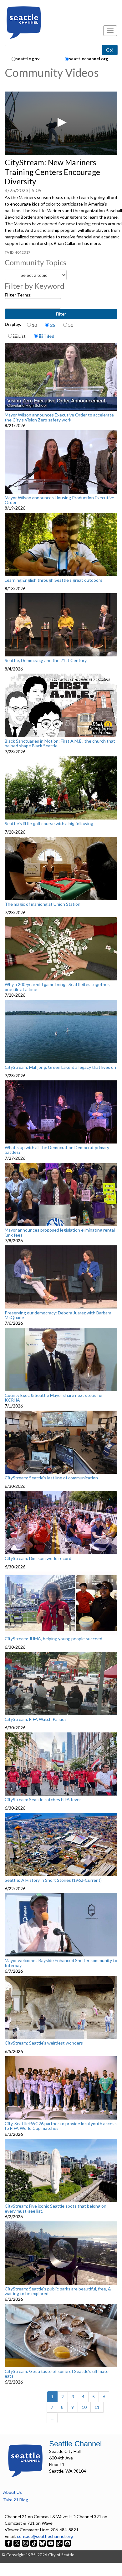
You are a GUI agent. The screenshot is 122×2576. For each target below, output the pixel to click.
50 (71, 325)
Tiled (48, 336)
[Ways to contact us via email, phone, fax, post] (68, 2543)
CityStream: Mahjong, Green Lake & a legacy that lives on (60, 1067)
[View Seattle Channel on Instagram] (26, 2543)
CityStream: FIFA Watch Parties (36, 1719)
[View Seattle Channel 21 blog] (60, 2543)
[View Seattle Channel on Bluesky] (42, 2543)
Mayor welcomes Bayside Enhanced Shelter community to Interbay (61, 1963)
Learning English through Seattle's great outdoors (53, 580)
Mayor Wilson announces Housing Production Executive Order (59, 500)
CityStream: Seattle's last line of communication (51, 1478)
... (52, 2418)
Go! (110, 50)
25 (53, 325)
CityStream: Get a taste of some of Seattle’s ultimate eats (57, 2374)
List (22, 336)
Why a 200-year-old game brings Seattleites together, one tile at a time (57, 987)
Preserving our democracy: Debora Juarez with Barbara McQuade (58, 1315)
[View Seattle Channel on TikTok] (34, 2543)
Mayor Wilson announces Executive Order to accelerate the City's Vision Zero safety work (59, 417)
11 (97, 2407)
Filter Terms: (18, 295)
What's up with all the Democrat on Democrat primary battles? (57, 1150)
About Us (13, 2492)
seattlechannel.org (89, 59)
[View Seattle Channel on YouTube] (51, 2543)
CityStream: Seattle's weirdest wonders (44, 2043)
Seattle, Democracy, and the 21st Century (46, 660)
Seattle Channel (75, 2444)
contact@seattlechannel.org (45, 2536)
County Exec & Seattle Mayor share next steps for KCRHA (54, 1398)
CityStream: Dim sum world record (38, 1558)
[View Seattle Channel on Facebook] (9, 2543)
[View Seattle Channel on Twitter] (17, 2543)
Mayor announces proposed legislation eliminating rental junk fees (60, 1232)
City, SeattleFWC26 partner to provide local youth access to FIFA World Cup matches (61, 2126)
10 (34, 325)
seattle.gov (28, 59)
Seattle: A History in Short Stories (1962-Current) (53, 1880)
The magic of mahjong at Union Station (43, 904)
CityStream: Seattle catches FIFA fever (43, 1800)
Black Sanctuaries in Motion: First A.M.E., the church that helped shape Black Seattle (60, 743)
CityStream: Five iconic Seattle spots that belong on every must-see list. (56, 2208)
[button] (61, 122)
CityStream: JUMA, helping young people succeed (53, 1639)
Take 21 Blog (16, 2500)
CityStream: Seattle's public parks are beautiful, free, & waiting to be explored (58, 2291)
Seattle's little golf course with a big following (49, 824)
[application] (61, 123)
